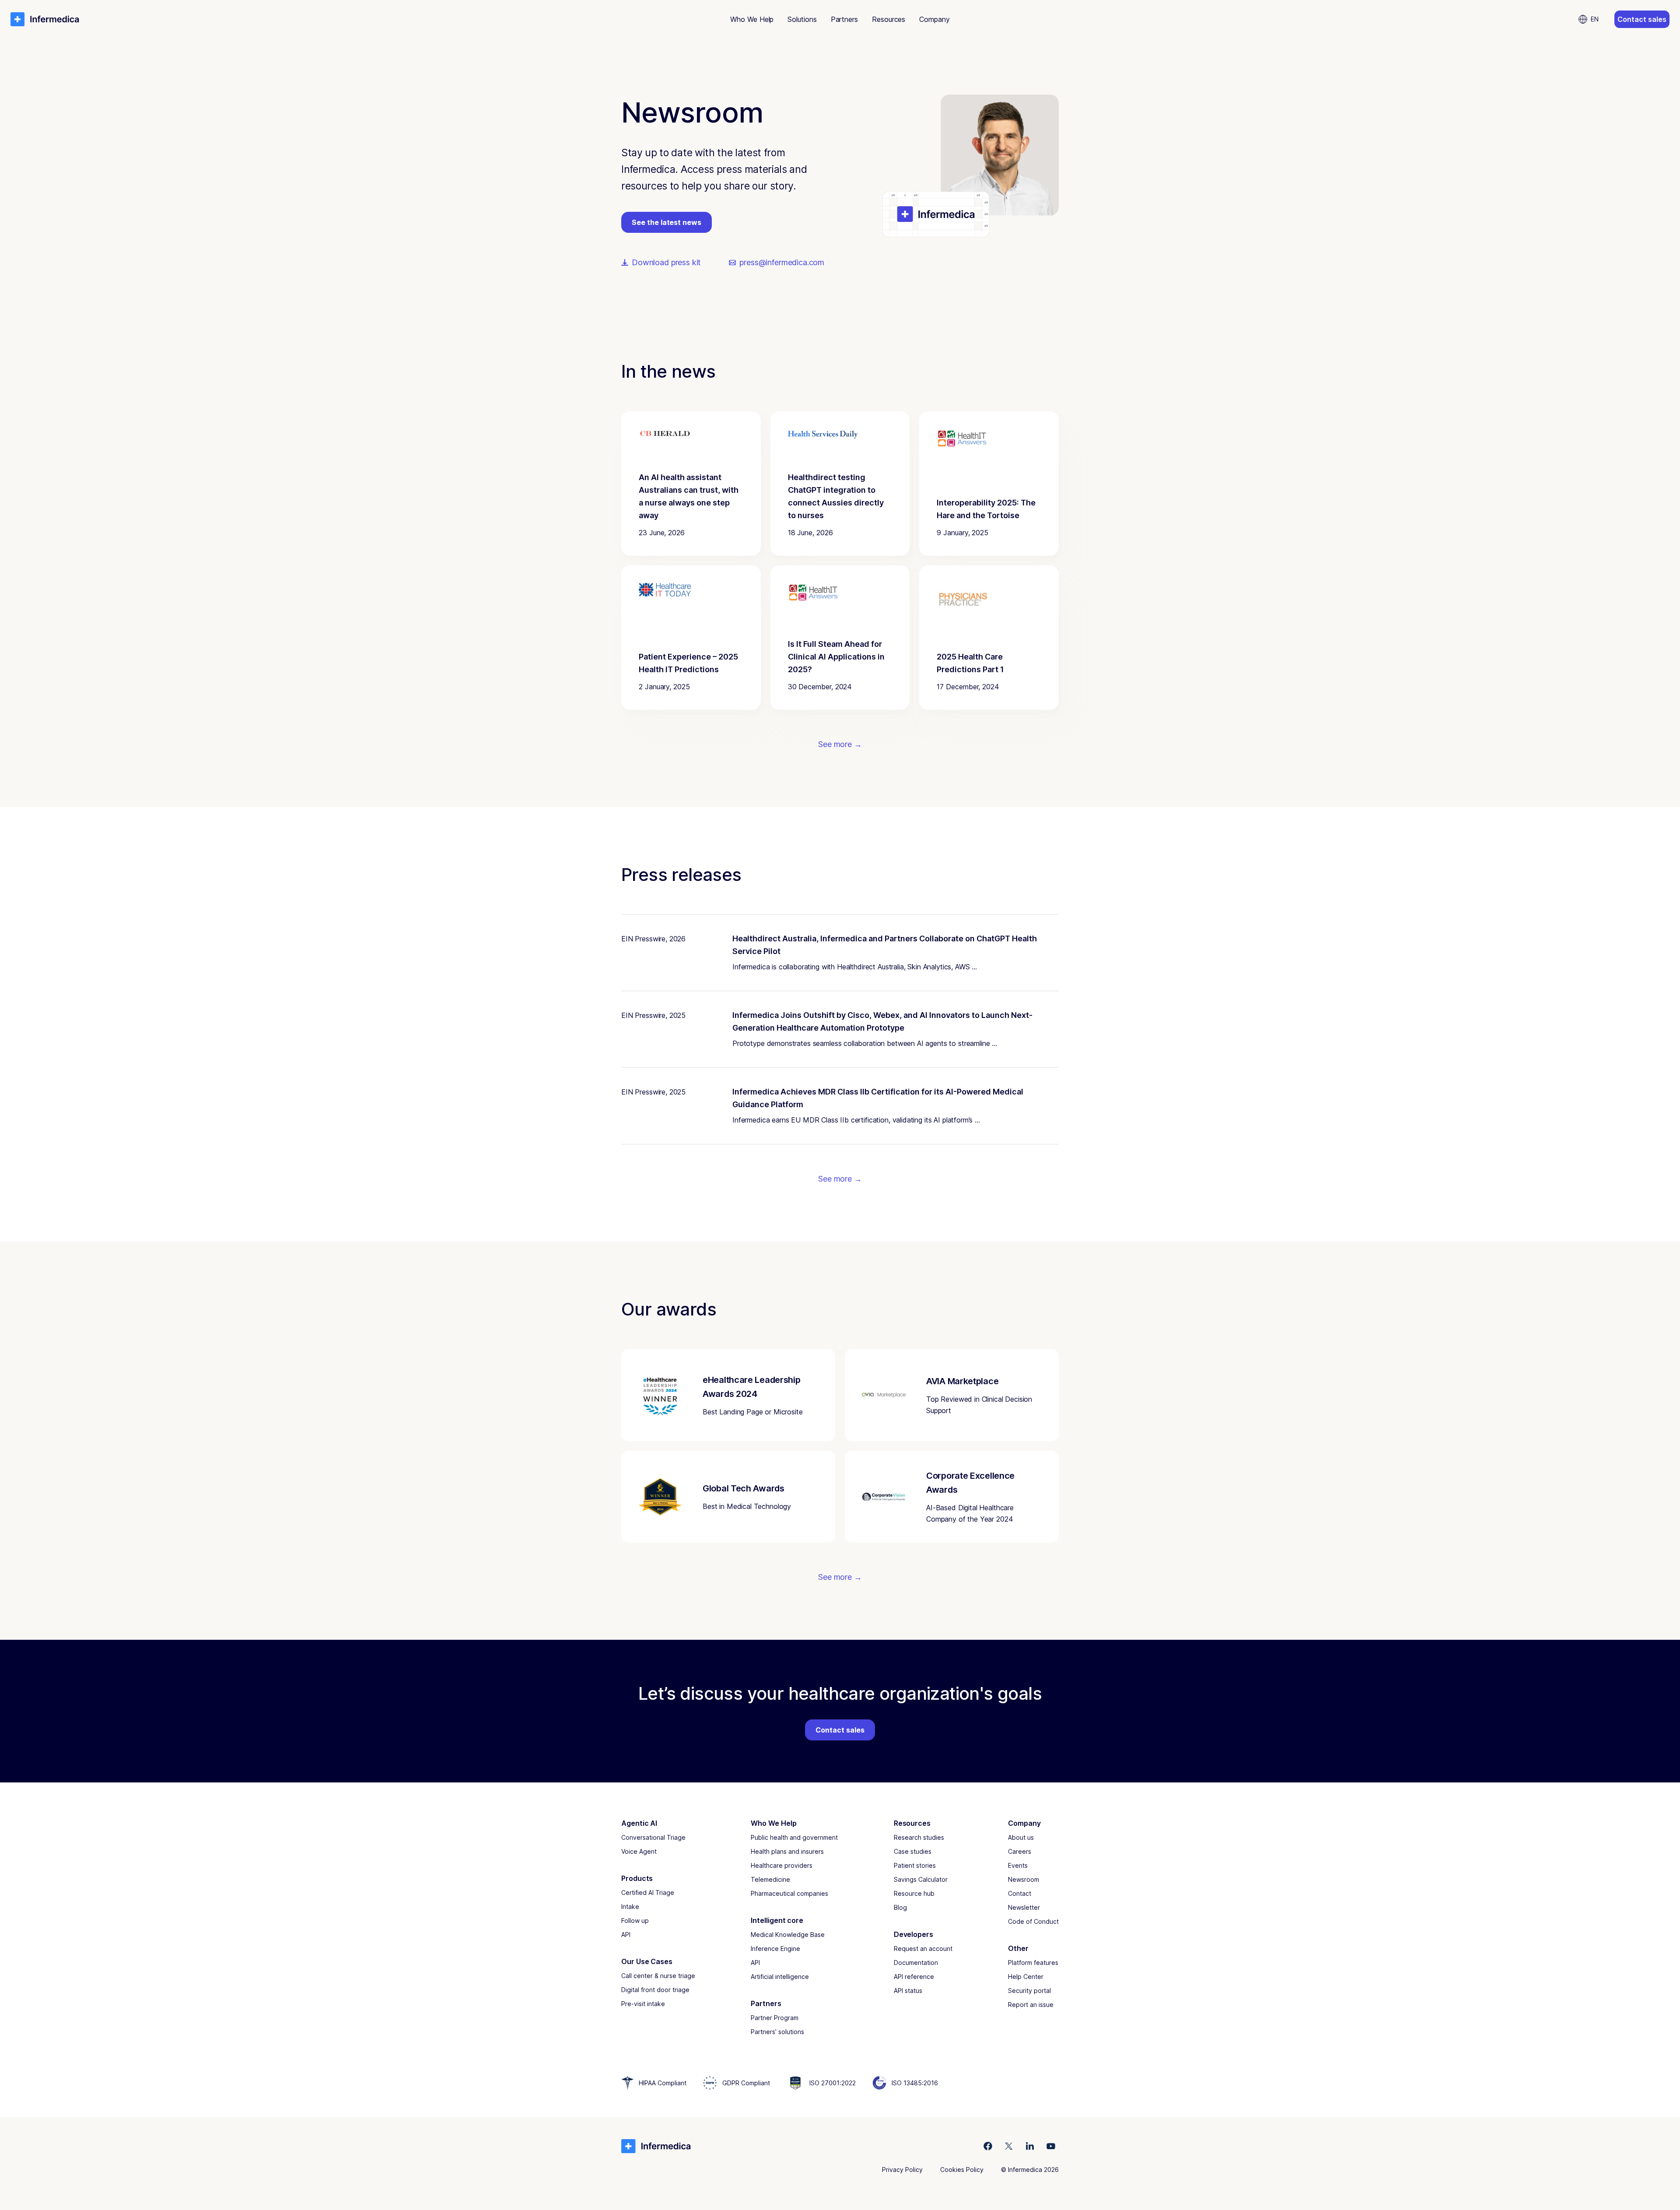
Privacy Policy (902, 2170)
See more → (840, 744)
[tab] (752, 19)
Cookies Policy (962, 2170)
